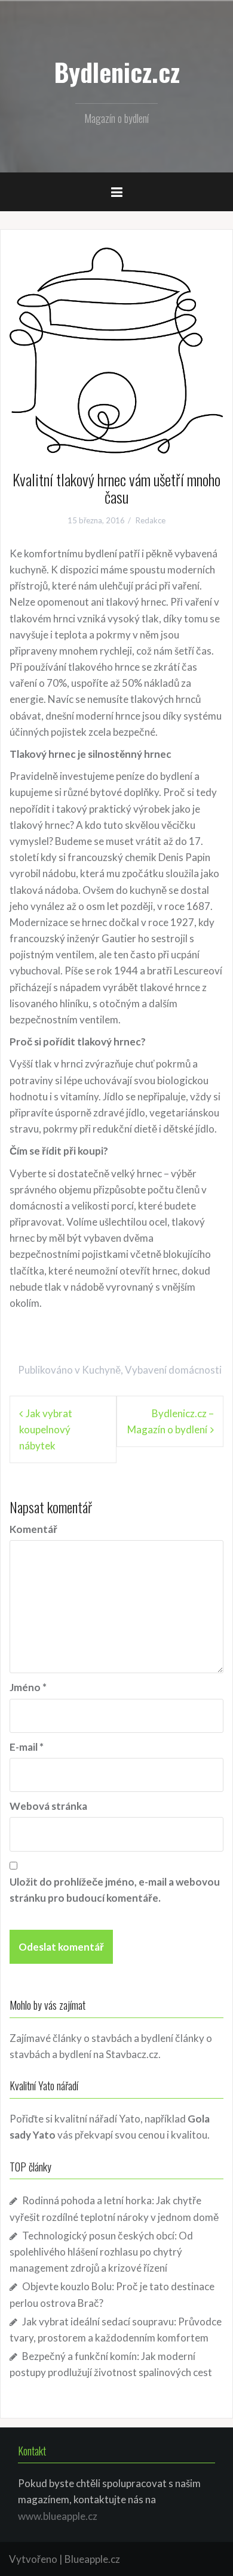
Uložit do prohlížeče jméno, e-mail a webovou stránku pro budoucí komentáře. (115, 1890)
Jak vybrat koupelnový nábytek (46, 1429)
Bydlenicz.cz (117, 72)
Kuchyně (101, 1370)
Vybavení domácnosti (173, 1370)
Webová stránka (48, 1806)
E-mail (27, 1747)
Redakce (151, 520)
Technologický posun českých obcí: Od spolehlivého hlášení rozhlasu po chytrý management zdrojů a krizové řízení (101, 2252)
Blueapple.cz (92, 2559)
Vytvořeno (33, 2559)
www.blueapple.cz (58, 2516)
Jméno (28, 1687)
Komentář (33, 1529)
